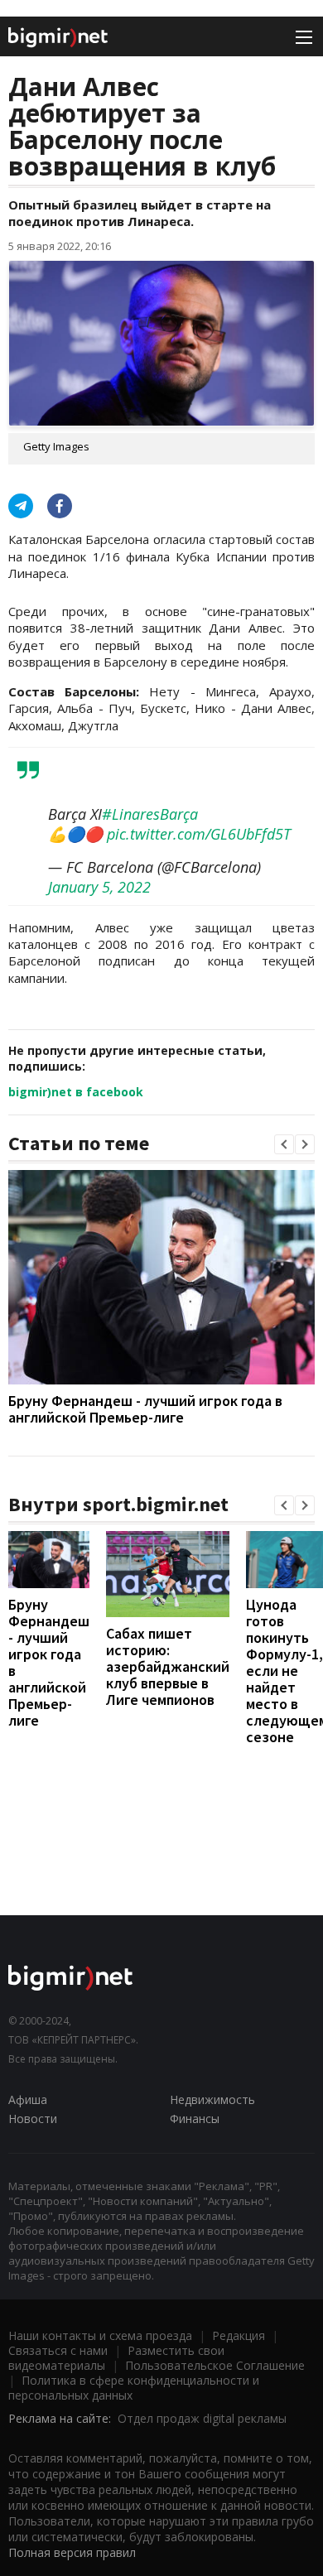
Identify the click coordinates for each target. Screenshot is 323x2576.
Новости (33, 2119)
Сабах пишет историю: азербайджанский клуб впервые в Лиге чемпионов (168, 1666)
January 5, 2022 (99, 887)
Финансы (195, 2119)
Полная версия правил (72, 2552)
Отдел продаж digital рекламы (202, 2418)
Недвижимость (212, 2099)
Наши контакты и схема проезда (100, 2335)
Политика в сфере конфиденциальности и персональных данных (134, 2388)
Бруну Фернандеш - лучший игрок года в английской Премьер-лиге (145, 1409)
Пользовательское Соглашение (215, 2365)
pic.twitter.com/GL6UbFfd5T (199, 834)
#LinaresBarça (150, 814)
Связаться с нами (58, 2350)
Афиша (28, 2099)
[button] (284, 1144)
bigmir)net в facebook (76, 1092)
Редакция (239, 2335)
